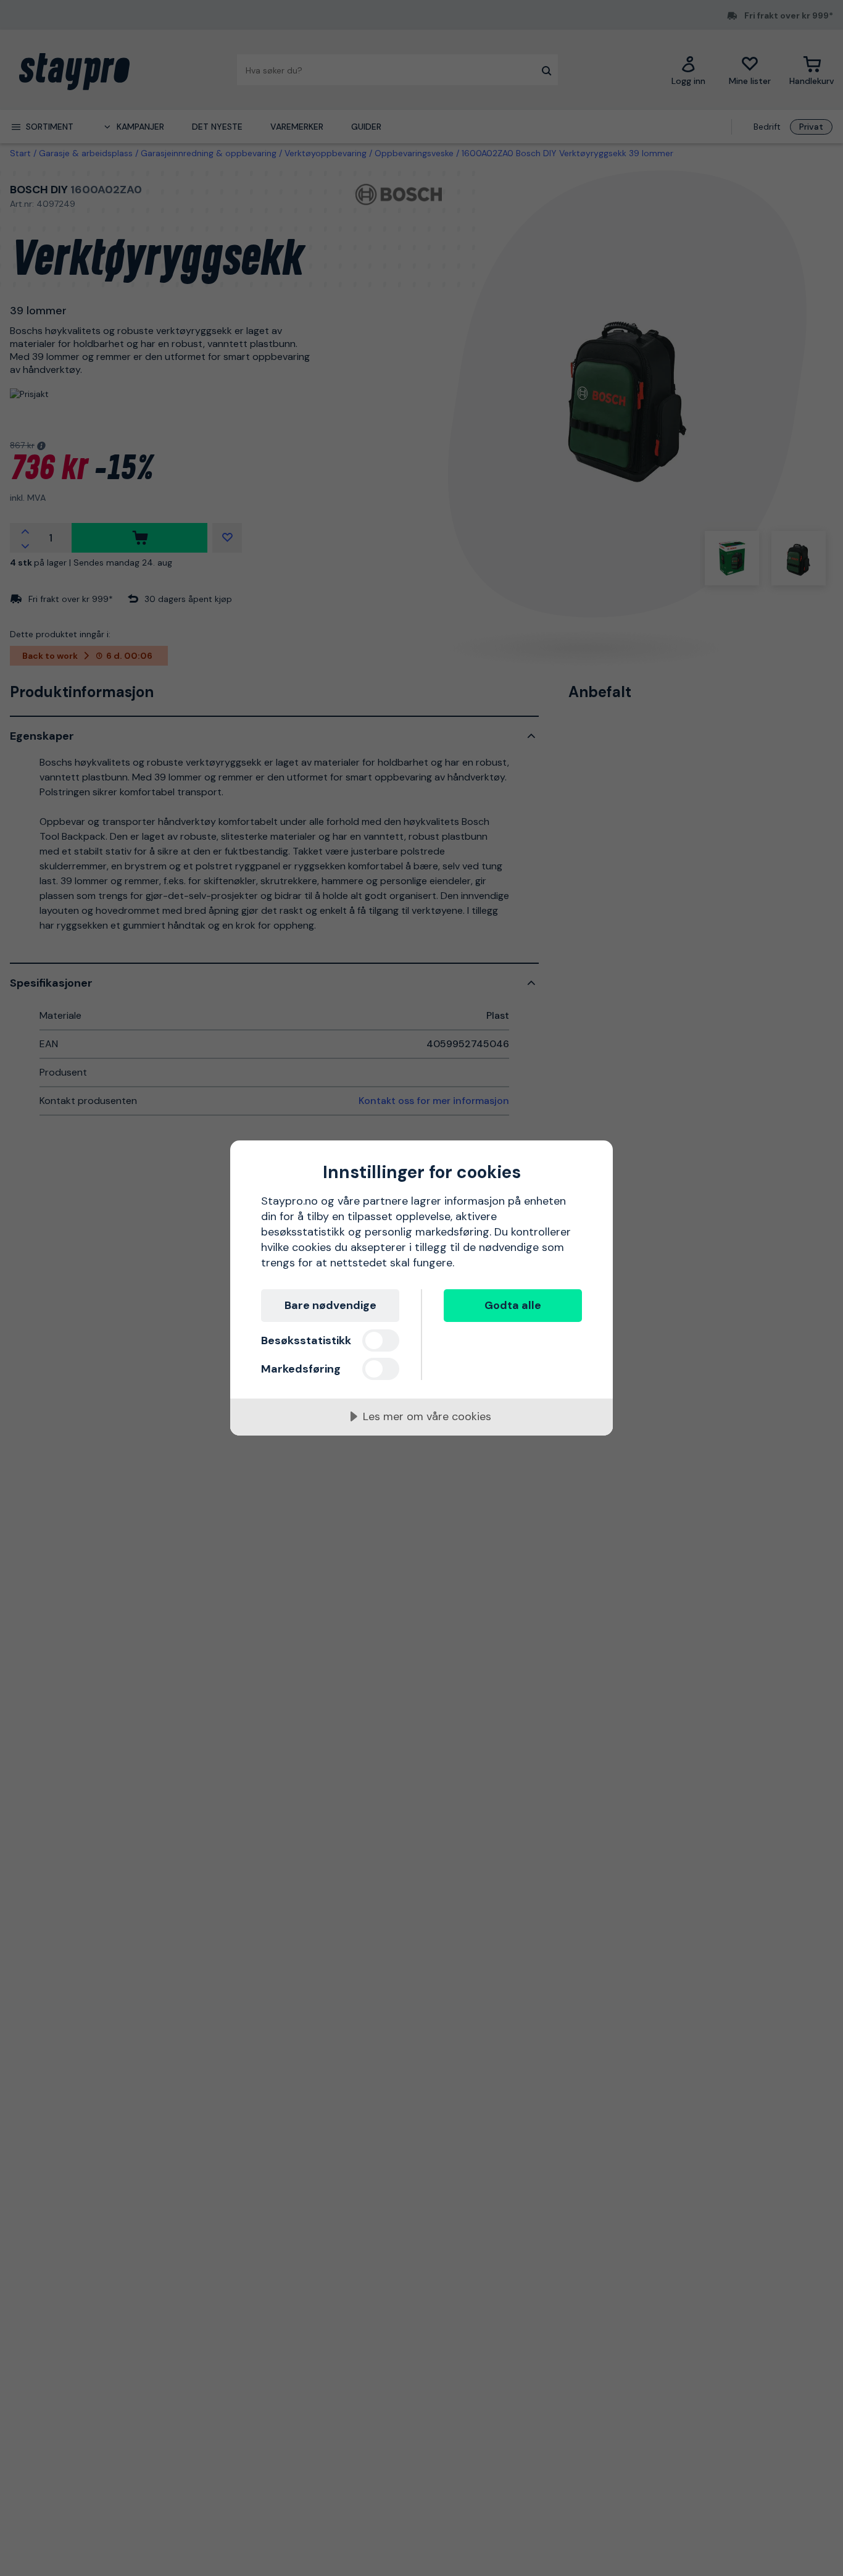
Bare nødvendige (330, 1305)
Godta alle (513, 1305)
